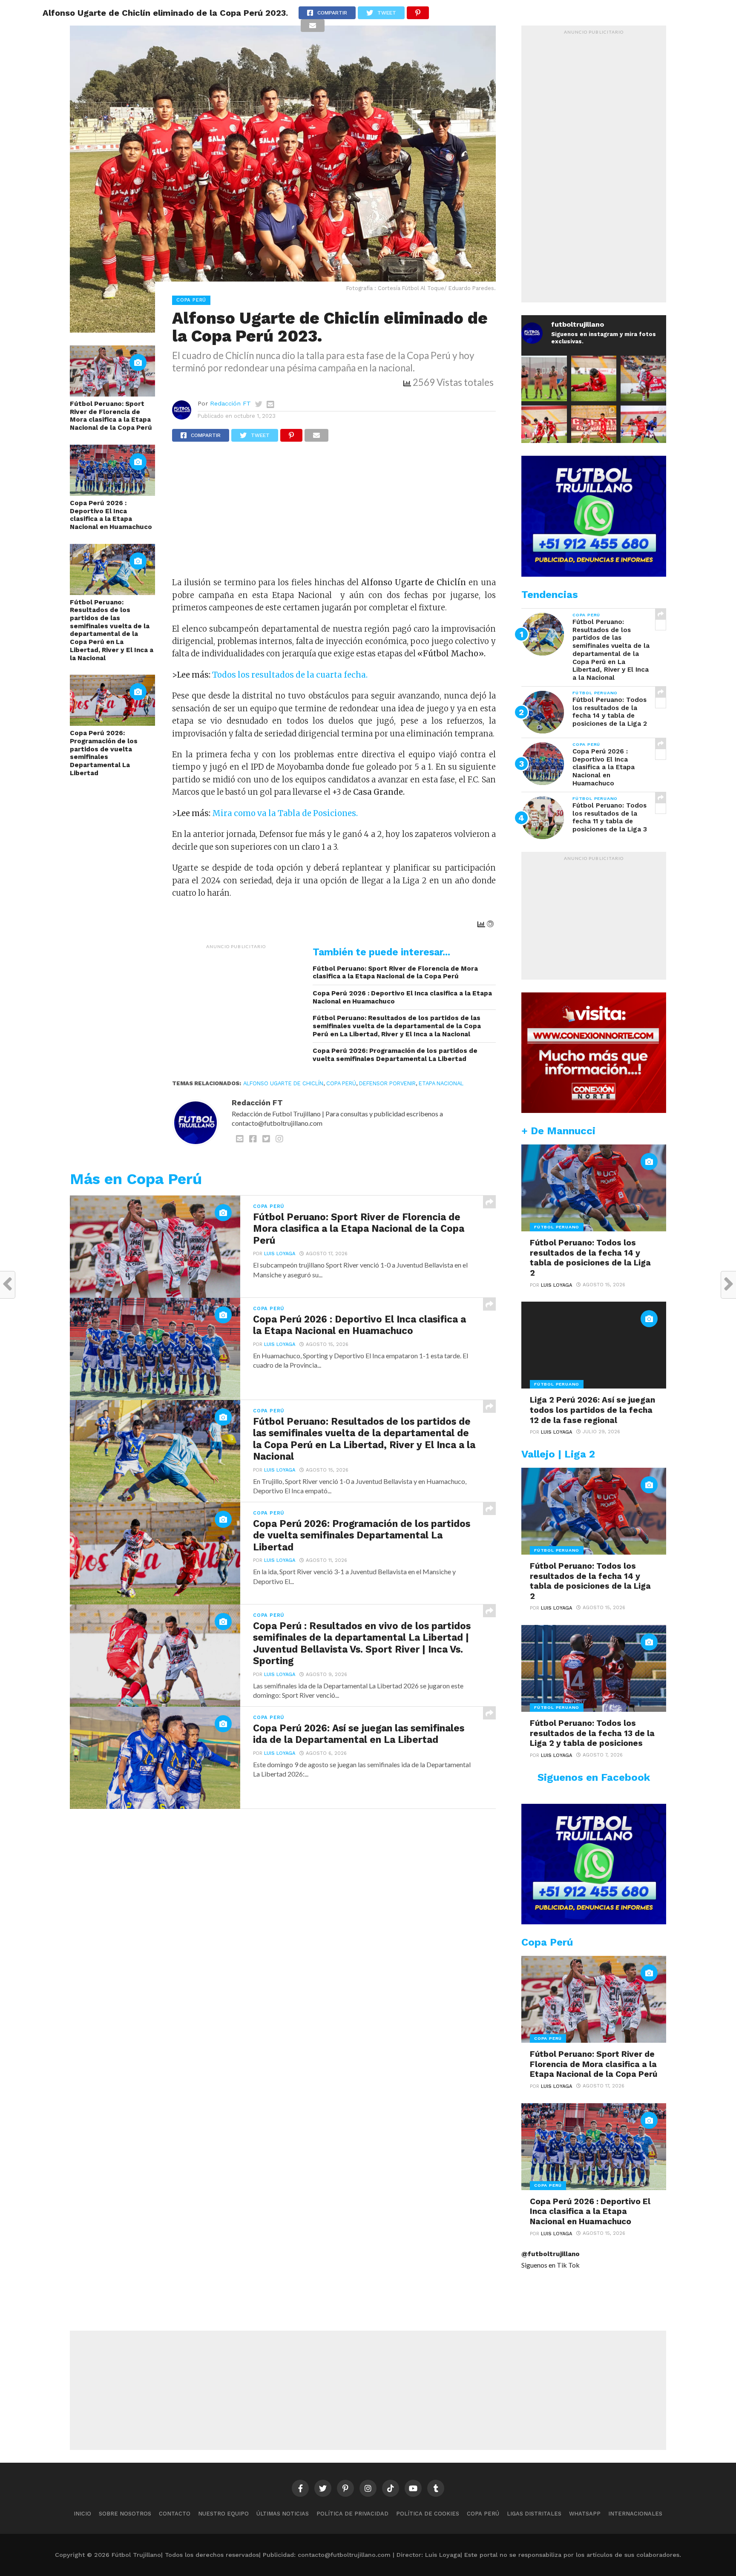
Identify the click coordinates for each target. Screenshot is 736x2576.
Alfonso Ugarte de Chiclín (283, 1083)
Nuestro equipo (223, 2514)
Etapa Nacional (441, 1083)
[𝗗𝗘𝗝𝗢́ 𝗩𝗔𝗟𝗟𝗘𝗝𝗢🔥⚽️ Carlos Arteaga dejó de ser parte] (544, 378)
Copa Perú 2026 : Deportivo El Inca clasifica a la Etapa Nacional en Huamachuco (111, 515)
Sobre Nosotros (125, 2514)
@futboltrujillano (551, 2254)
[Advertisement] (334, 513)
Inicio (82, 2514)
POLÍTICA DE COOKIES (428, 2514)
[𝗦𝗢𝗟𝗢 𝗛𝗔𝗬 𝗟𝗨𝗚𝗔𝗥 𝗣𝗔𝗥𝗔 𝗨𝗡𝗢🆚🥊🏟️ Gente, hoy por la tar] (594, 428)
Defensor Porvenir (387, 1083)
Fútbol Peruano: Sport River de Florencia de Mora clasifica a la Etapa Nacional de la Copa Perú (111, 416)
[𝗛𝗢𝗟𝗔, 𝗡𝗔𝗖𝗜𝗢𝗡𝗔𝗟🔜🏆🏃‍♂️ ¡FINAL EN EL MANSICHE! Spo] (643, 378)
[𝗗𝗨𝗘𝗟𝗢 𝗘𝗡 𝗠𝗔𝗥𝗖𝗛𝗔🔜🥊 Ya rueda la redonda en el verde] (544, 428)
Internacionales (635, 2514)
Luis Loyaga (280, 1254)
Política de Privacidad (352, 2514)
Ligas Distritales (534, 2514)
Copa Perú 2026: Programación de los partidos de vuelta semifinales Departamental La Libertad (104, 753)
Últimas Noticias (283, 2514)
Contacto (175, 2514)
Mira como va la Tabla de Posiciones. (285, 813)
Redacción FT (230, 403)
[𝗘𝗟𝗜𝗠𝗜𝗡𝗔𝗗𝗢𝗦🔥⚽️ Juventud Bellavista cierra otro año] (594, 378)
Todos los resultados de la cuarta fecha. (290, 675)
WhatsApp (585, 2514)
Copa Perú (341, 1083)
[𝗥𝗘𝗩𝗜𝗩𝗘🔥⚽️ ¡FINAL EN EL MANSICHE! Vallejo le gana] (643, 428)
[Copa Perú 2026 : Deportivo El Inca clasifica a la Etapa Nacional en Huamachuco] (112, 493)
